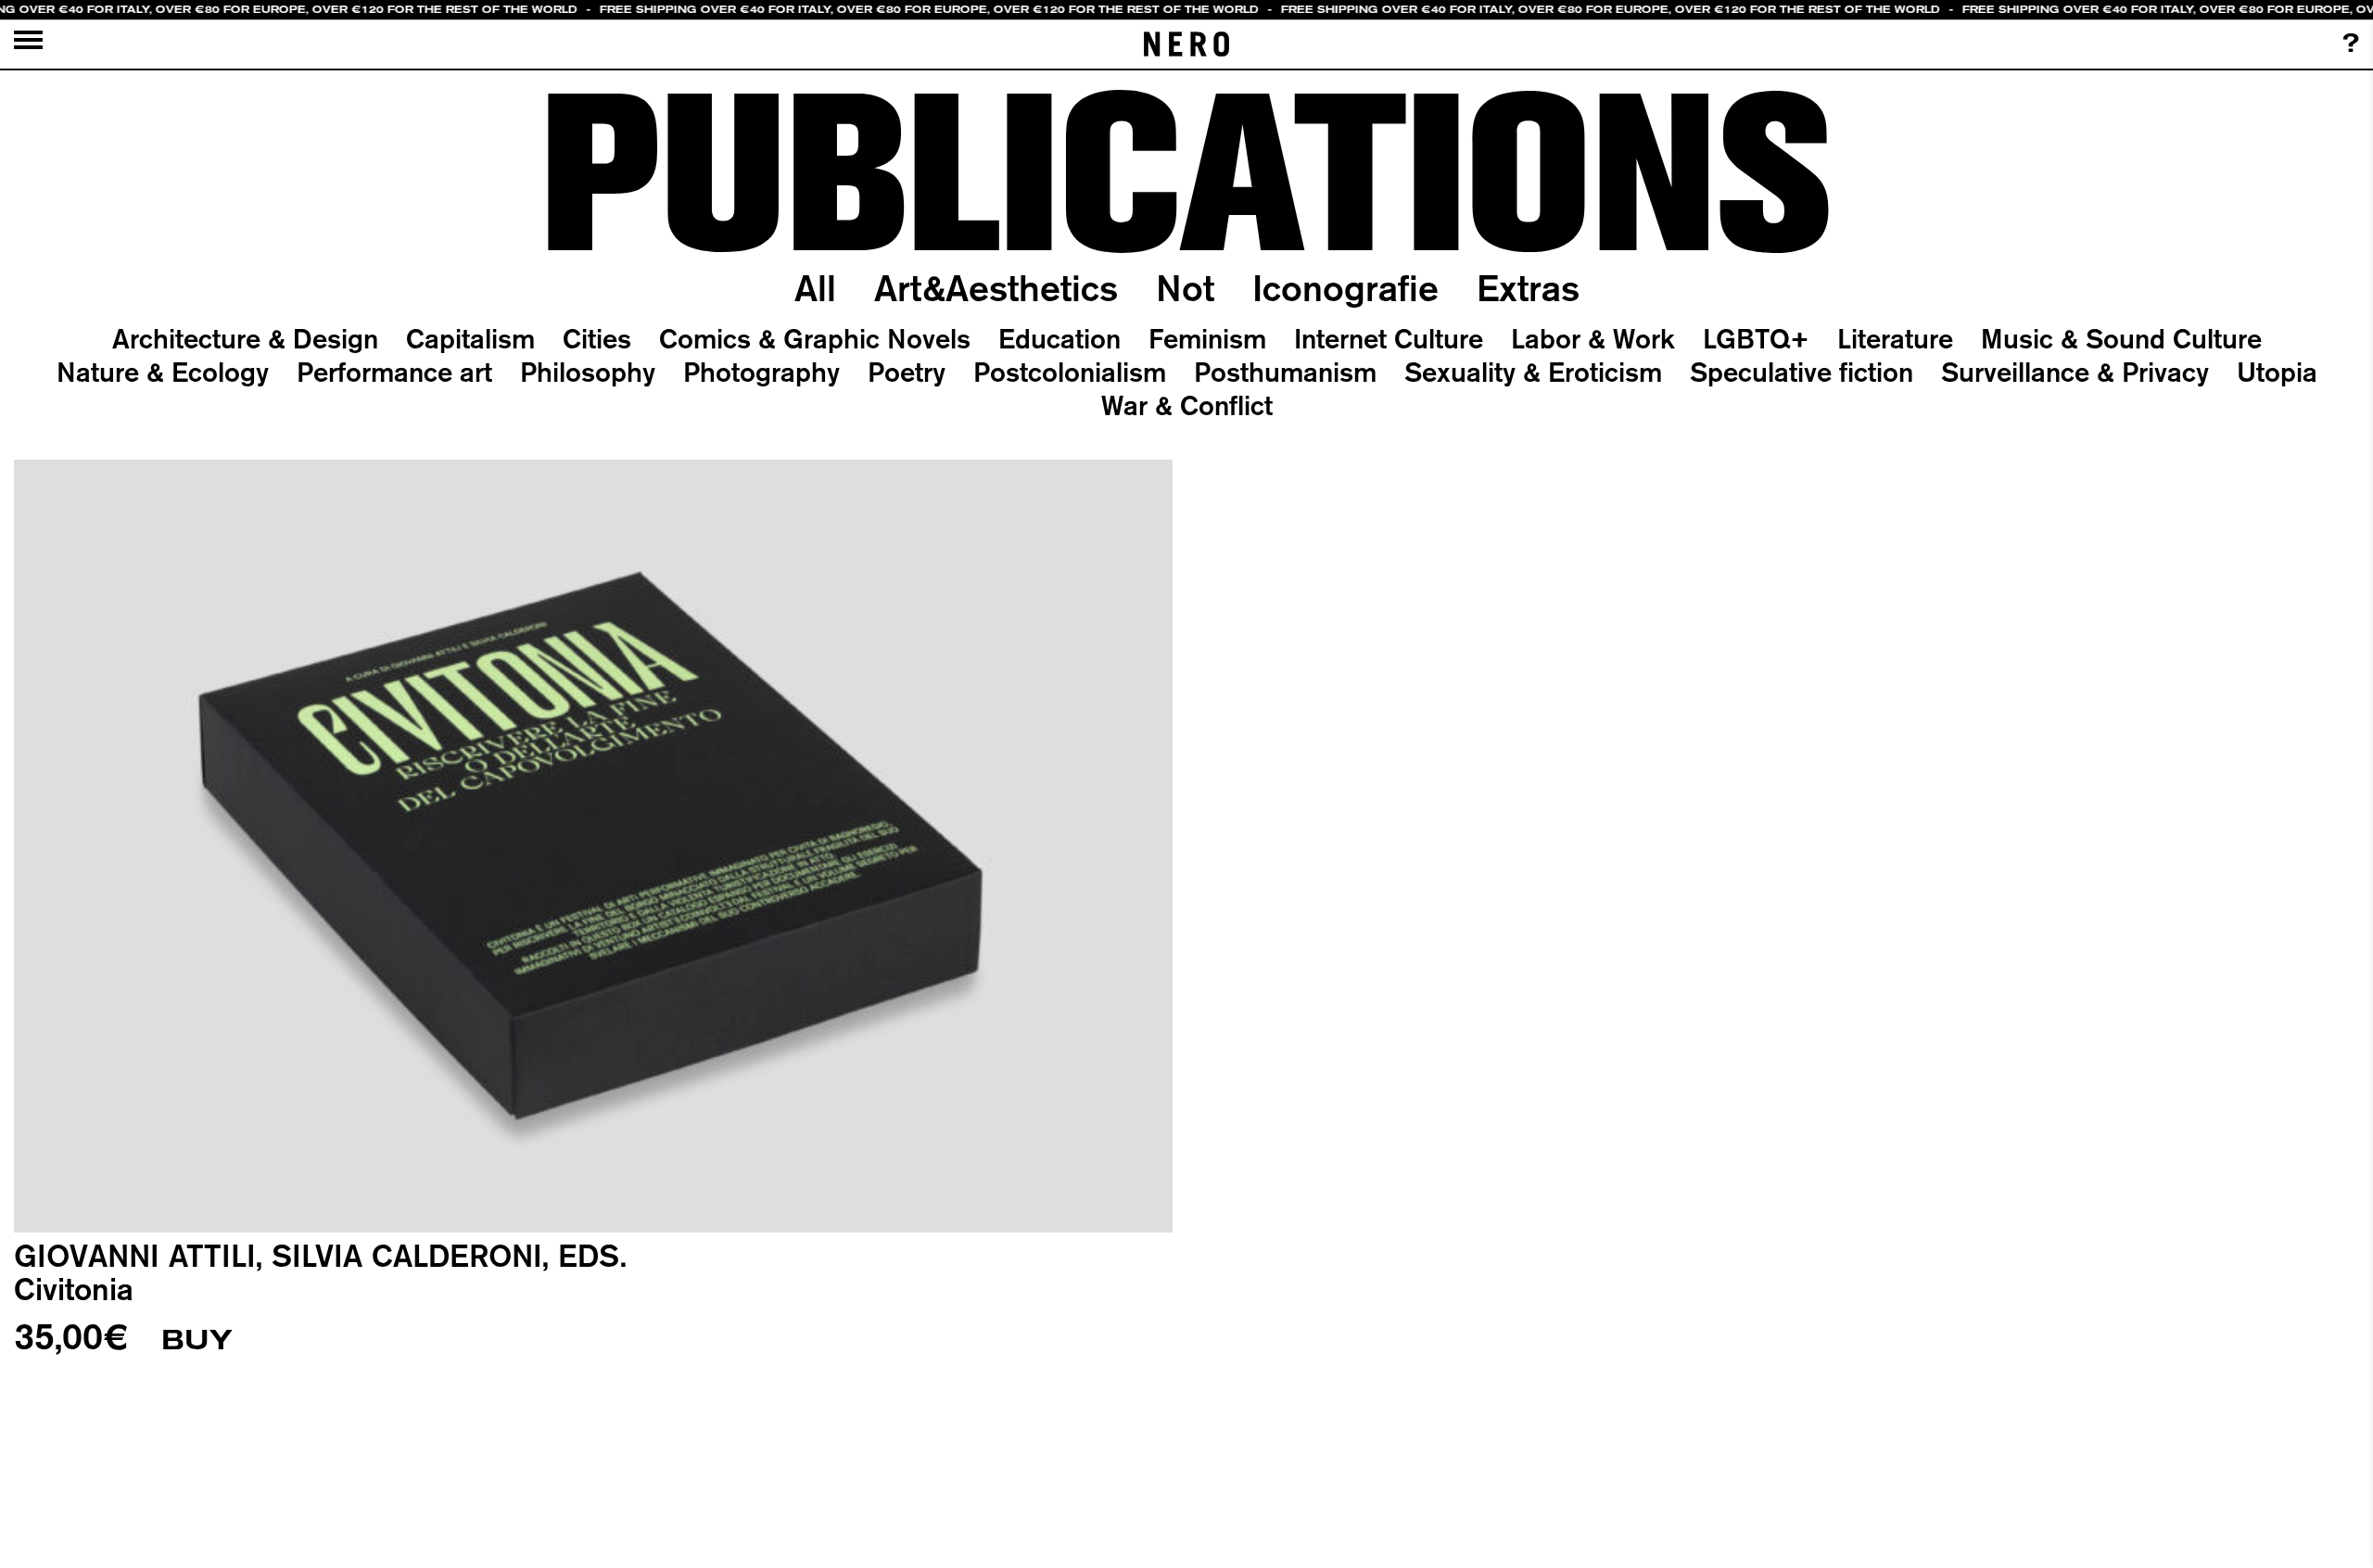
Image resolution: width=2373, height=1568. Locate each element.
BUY (197, 1340)
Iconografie (1345, 288)
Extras (1528, 288)
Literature (1895, 338)
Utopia (2277, 372)
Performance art (394, 372)
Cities (597, 338)
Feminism (1207, 338)
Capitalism (470, 338)
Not (1185, 288)
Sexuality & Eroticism (1533, 372)
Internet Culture (1389, 338)
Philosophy (588, 372)
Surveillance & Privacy (2075, 372)
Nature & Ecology (163, 372)
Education (1060, 338)
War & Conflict (1187, 405)
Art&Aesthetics (996, 288)
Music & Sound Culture (2121, 338)
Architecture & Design (245, 338)
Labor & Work (1593, 338)
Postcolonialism (1070, 372)
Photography (761, 372)
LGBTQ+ (1756, 338)
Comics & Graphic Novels (815, 338)
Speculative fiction (1802, 372)
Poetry (907, 372)
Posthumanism (1285, 372)
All (815, 288)
